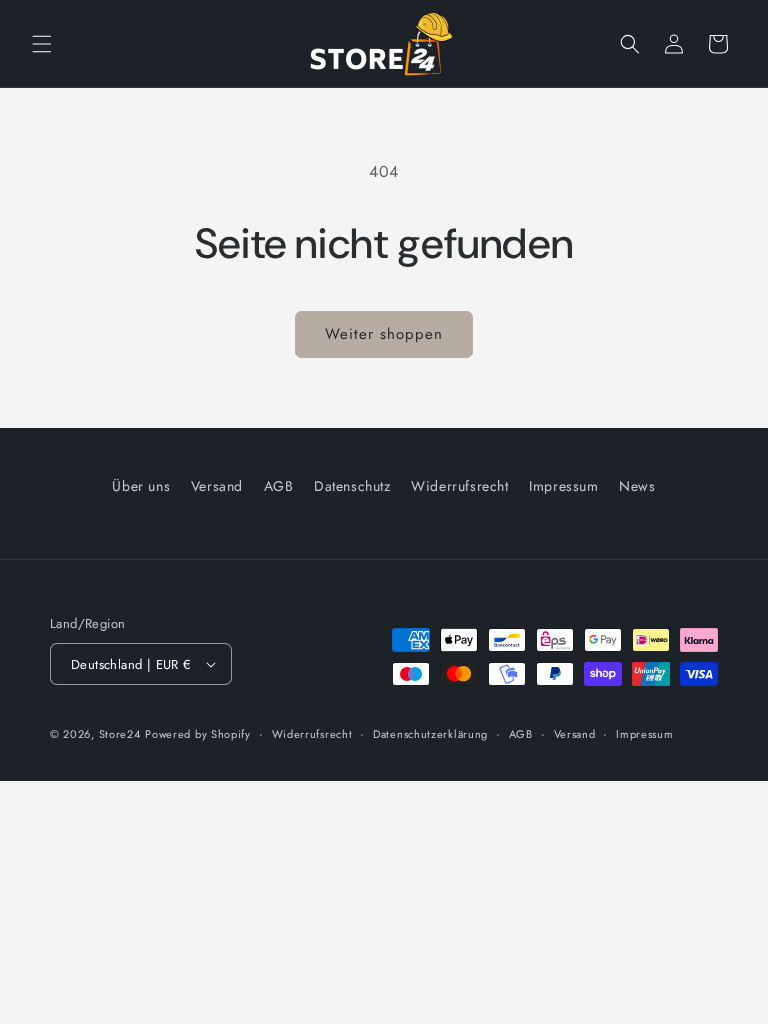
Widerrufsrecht (459, 486)
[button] (42, 44)
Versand (217, 486)
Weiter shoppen (384, 334)
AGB (279, 486)
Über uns (141, 486)
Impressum (563, 486)
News (637, 486)
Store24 (120, 734)
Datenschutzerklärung (430, 734)
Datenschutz (352, 486)
